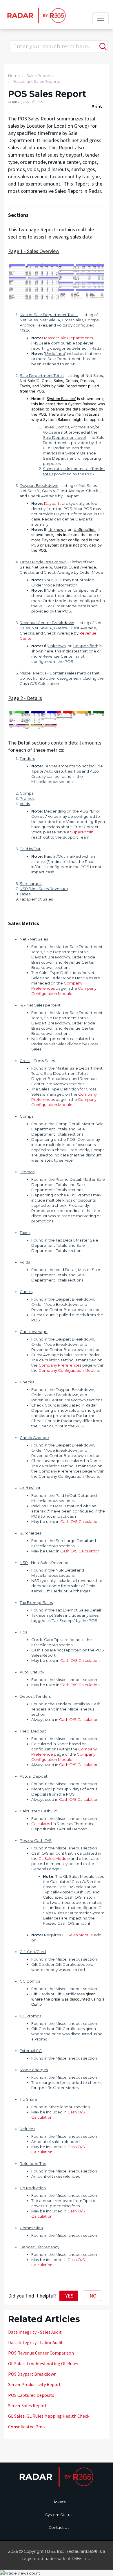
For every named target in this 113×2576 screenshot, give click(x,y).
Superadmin (82, 832)
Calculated (42, 1824)
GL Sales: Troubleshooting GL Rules (43, 2364)
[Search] (102, 44)
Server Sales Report (28, 2406)
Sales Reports (39, 76)
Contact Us (59, 2527)
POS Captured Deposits (31, 2395)
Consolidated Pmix (27, 2427)
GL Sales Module (54, 1858)
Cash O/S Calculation (80, 1521)
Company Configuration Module (69, 1370)
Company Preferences (60, 1365)
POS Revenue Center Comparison (41, 2353)
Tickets (59, 2502)
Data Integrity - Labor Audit (35, 2342)
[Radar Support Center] (36, 15)
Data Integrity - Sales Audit (35, 2332)
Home (14, 76)
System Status (59, 2515)
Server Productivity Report (34, 2384)
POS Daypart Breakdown (32, 2374)
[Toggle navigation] (101, 18)
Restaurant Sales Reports (36, 81)
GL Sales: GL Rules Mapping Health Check (49, 2416)
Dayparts (53, 503)
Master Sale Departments (68, 338)
